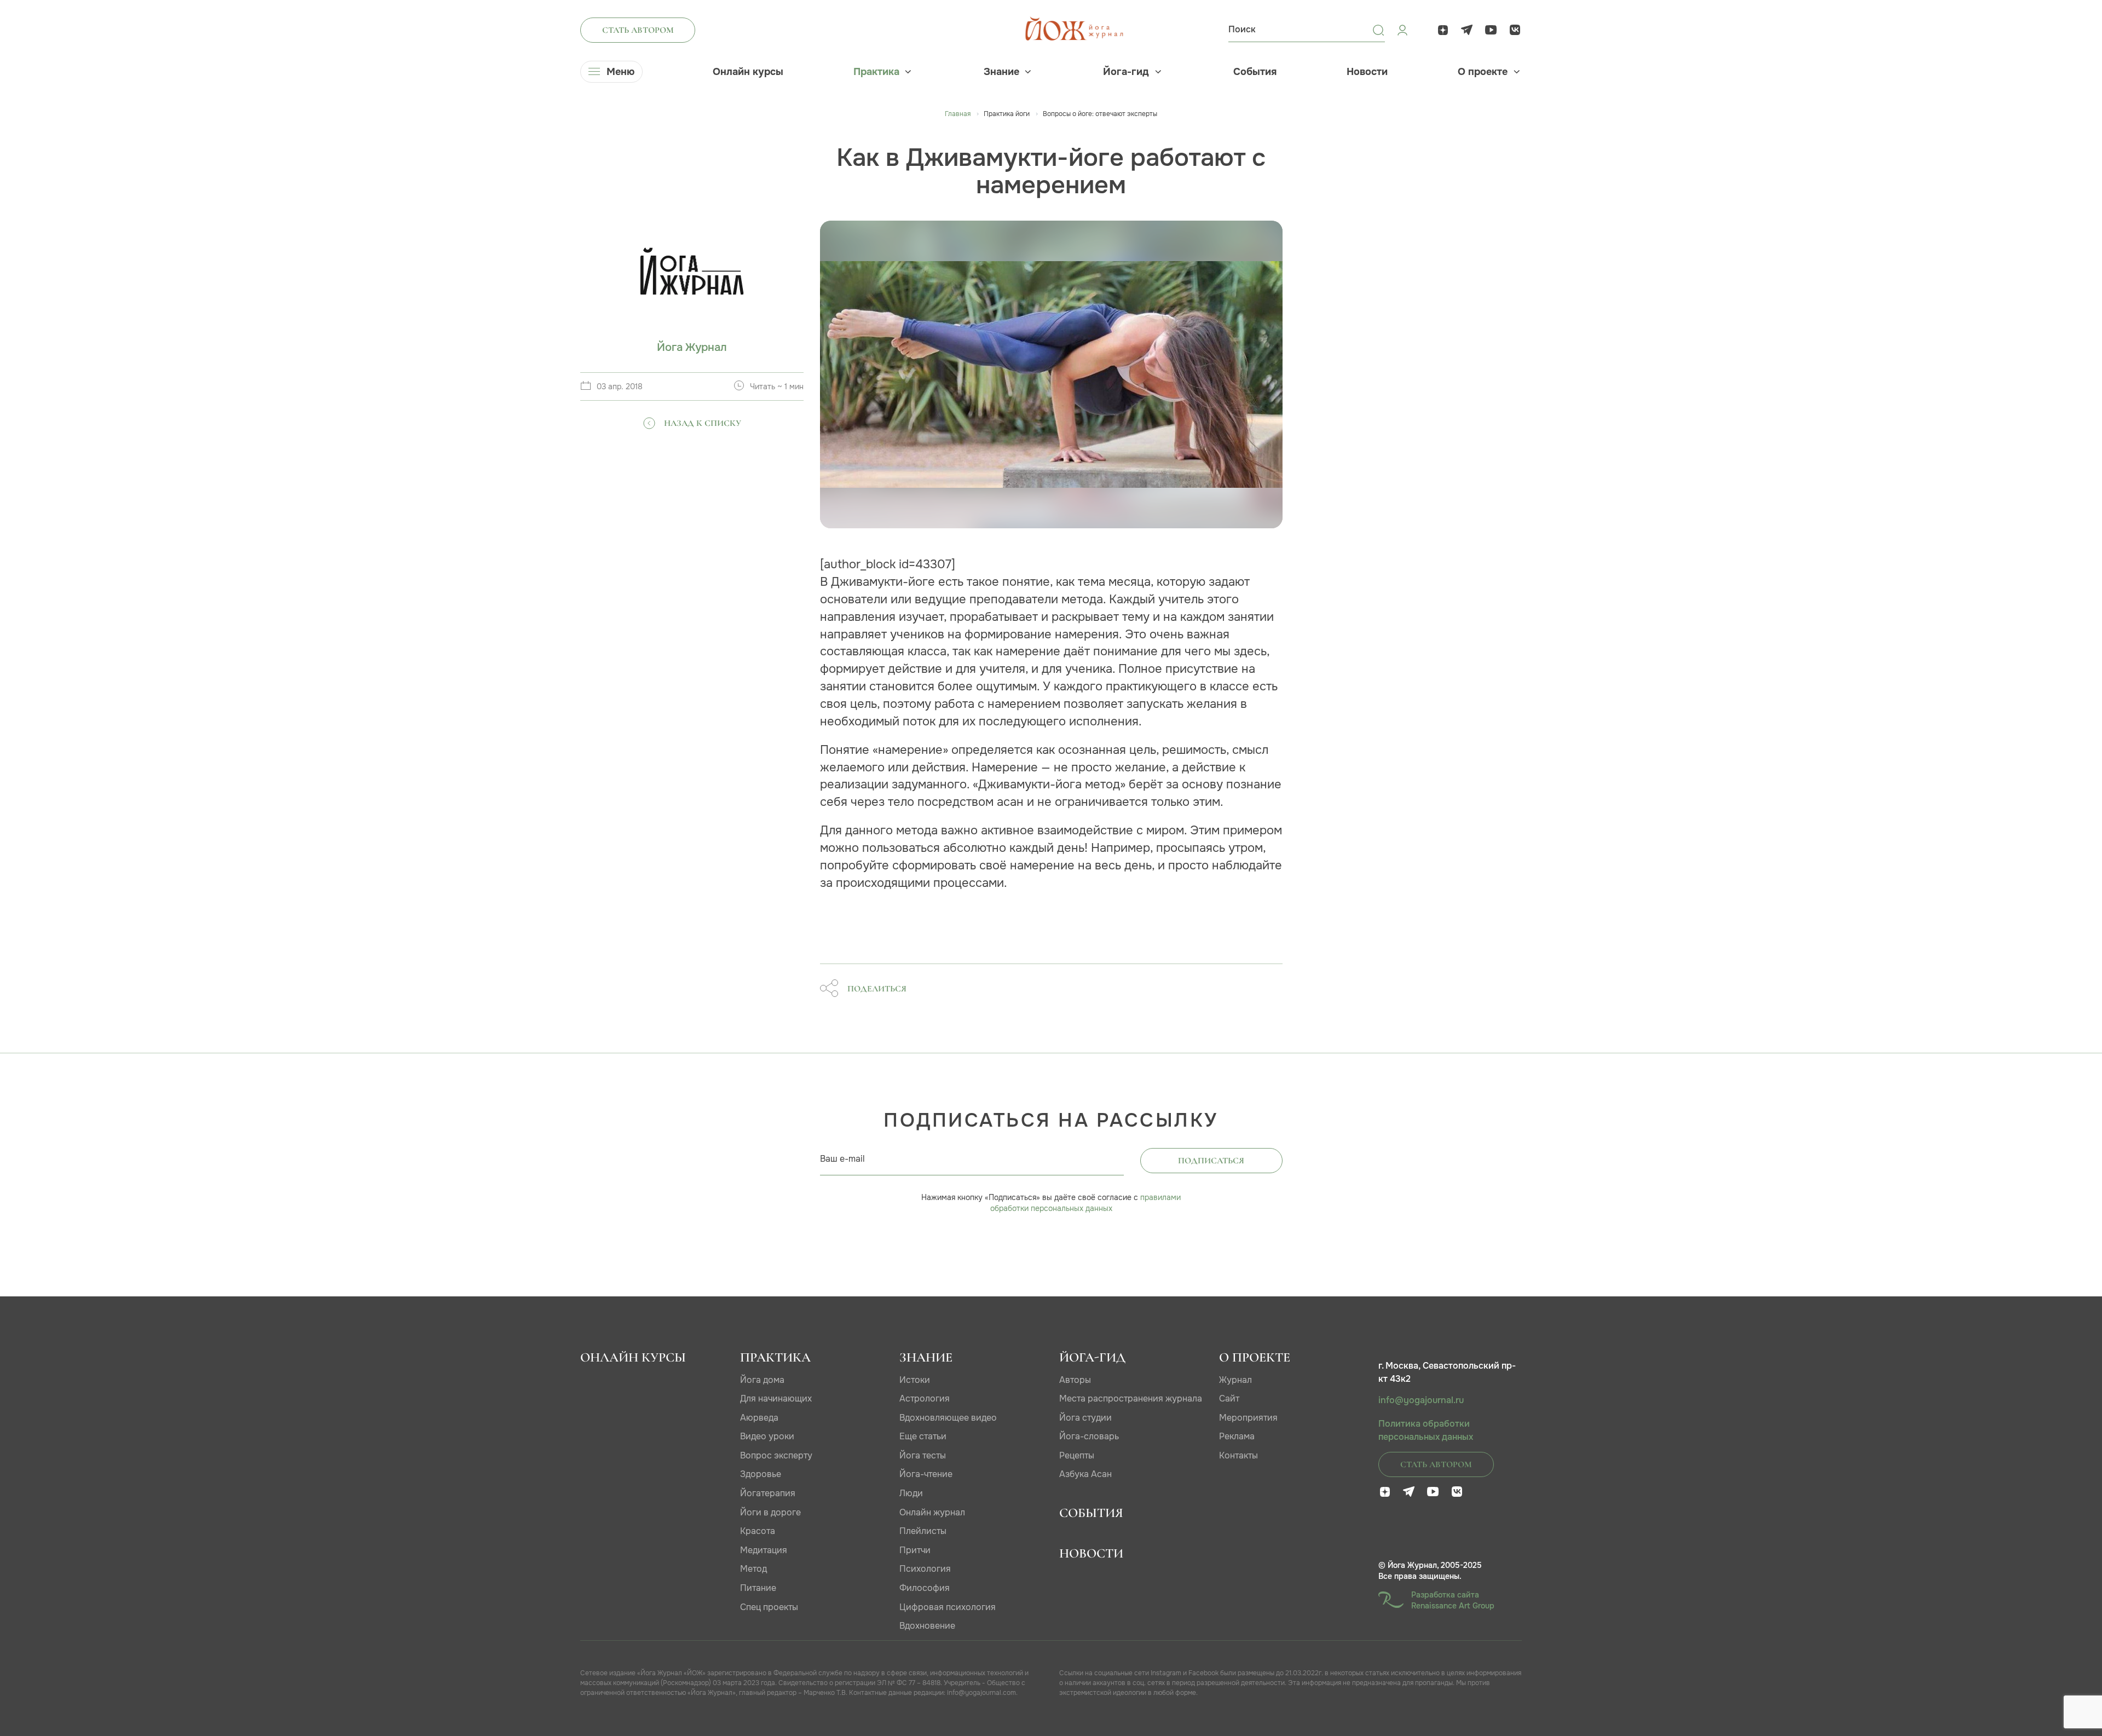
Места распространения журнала (1131, 1398)
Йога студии (1085, 1418)
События (1255, 72)
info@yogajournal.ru (1421, 1400)
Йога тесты (923, 1455)
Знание (1001, 72)
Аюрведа (759, 1418)
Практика (876, 72)
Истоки (915, 1380)
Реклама (1237, 1436)
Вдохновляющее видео (948, 1418)
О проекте (1483, 72)
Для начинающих (776, 1398)
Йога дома (762, 1380)
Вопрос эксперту (776, 1455)
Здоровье (761, 1474)
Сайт (1229, 1398)
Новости (1367, 72)
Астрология (925, 1398)
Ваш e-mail (842, 1159)
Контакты (1238, 1455)
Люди (911, 1493)
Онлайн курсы (748, 72)
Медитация (764, 1550)
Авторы (1075, 1380)
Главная (958, 114)
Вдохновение (927, 1626)
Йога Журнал (692, 347)
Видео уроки (767, 1436)
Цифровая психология (948, 1607)
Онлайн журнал (932, 1512)
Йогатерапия (768, 1493)
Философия (925, 1588)
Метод (753, 1569)
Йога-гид (1126, 72)
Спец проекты (769, 1607)
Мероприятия (1248, 1418)
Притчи (915, 1550)
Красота (758, 1531)
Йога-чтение (926, 1474)
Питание (758, 1588)
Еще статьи (923, 1436)
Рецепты (1077, 1455)
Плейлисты (923, 1531)
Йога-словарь (1089, 1436)
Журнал (1235, 1380)
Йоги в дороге (770, 1512)
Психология (925, 1569)
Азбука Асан (1085, 1474)
